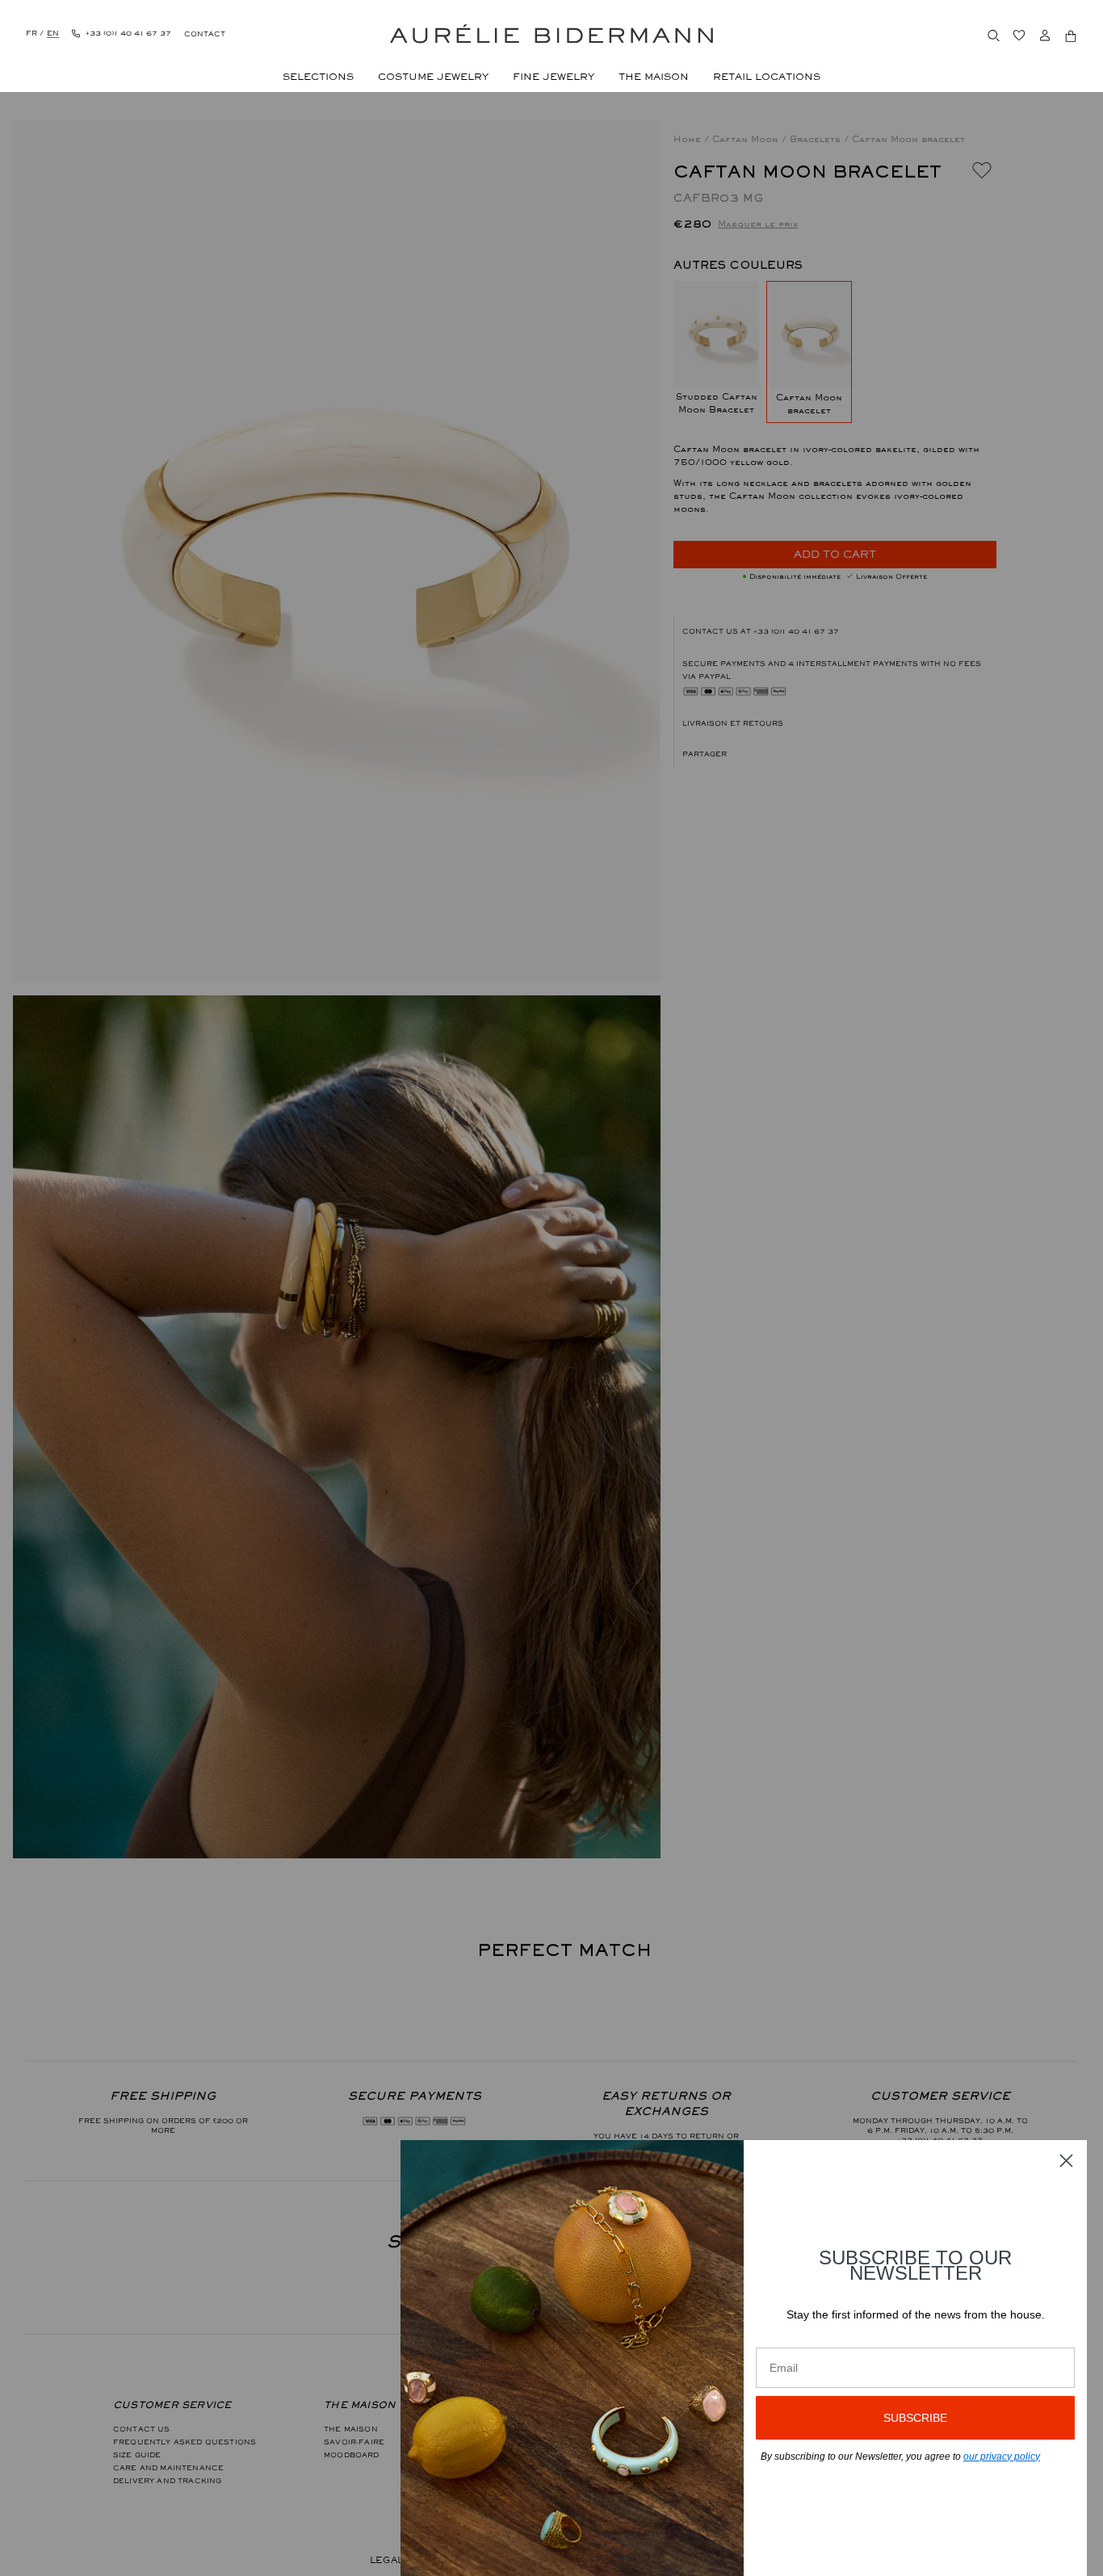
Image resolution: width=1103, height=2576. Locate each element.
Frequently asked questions (185, 2442)
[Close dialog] (1066, 2161)
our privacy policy (1002, 2457)
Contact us (142, 2429)
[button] (835, 754)
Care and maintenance (168, 2468)
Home (689, 139)
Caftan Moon (747, 139)
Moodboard (351, 2455)
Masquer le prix (758, 224)
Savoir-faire (354, 2442)
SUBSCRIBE (915, 2418)
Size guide (137, 2455)
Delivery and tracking (167, 2481)
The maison (351, 2429)
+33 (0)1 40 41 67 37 (796, 631)
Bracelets (817, 139)
